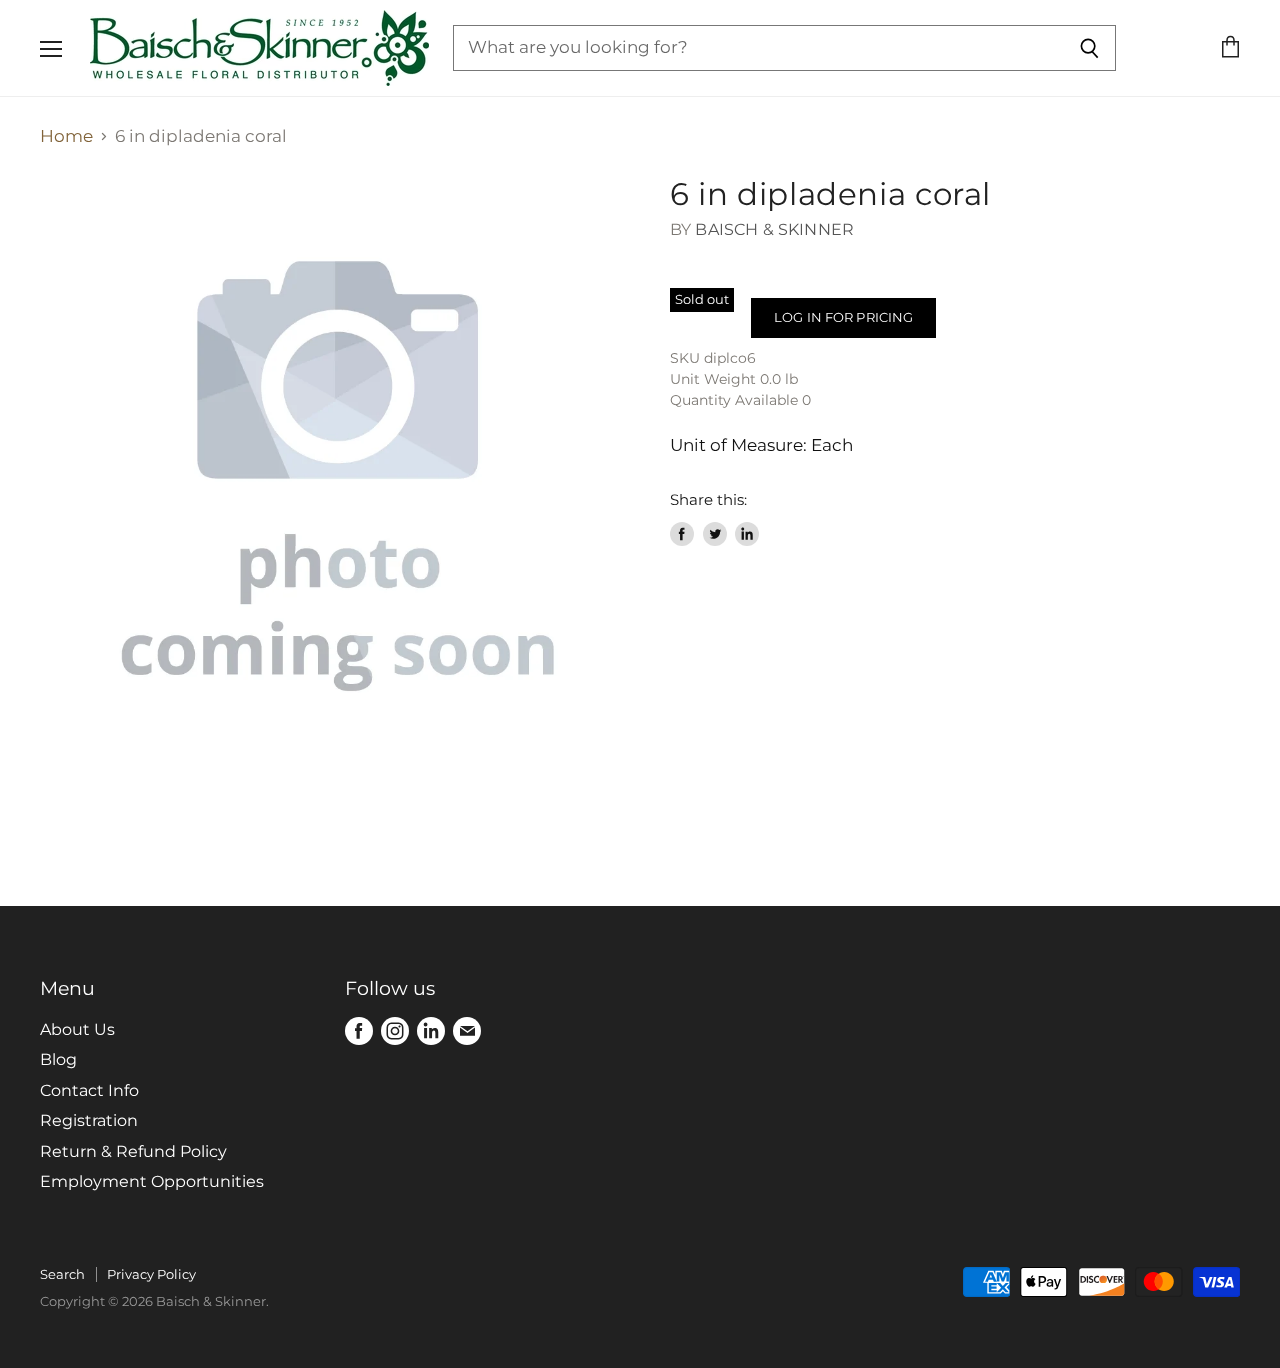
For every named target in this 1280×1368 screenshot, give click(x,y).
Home (66, 136)
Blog (58, 1059)
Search (62, 1274)
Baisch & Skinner (774, 229)
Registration (89, 1120)
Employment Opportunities (152, 1181)
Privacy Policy (151, 1274)
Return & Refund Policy (133, 1151)
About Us (77, 1029)
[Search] (1089, 48)
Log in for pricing (843, 317)
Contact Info (89, 1090)
